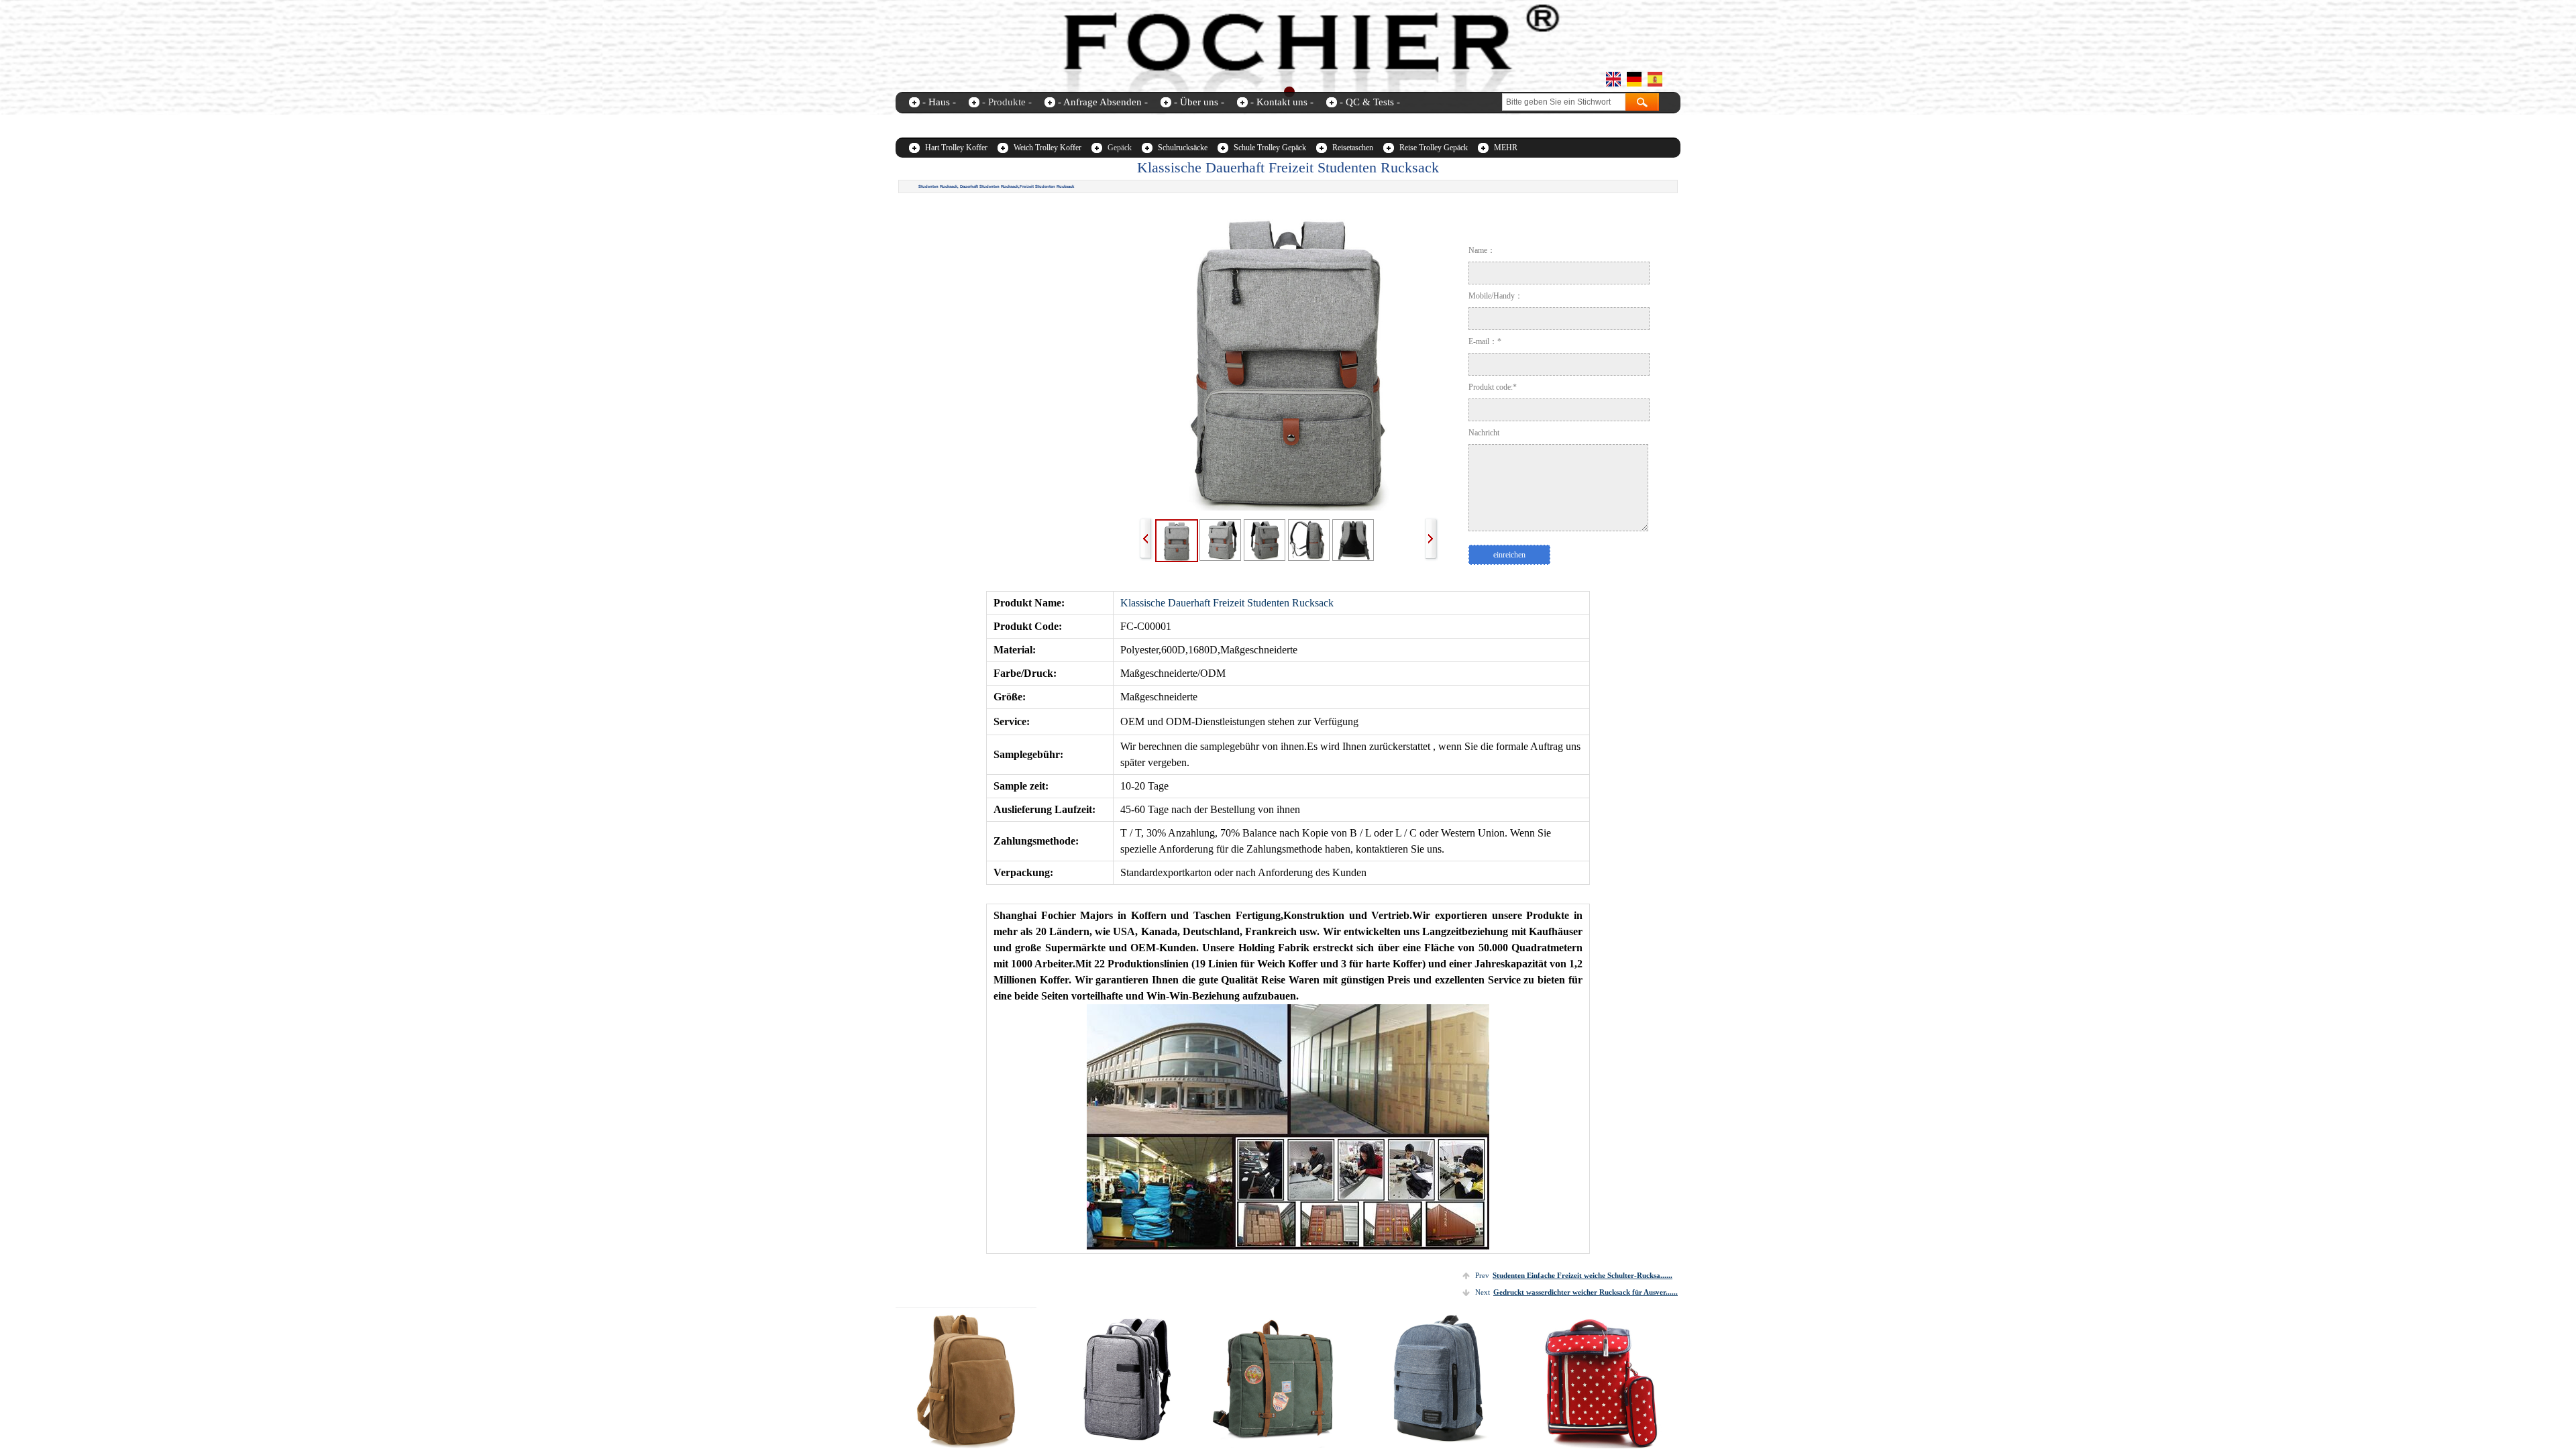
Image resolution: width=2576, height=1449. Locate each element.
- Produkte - (1007, 102)
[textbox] (1564, 102)
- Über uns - (1199, 102)
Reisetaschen (1353, 148)
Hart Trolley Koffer (956, 148)
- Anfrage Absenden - (1103, 102)
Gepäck (1120, 148)
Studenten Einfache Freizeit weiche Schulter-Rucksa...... (1574, 1275)
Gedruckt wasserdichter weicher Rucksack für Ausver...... (1576, 1292)
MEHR (1506, 148)
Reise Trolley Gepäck (1434, 148)
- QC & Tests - (1370, 102)
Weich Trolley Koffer (1048, 148)
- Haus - (939, 102)
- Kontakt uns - (1282, 102)
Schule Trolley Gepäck (1270, 148)
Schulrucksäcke (1183, 148)
